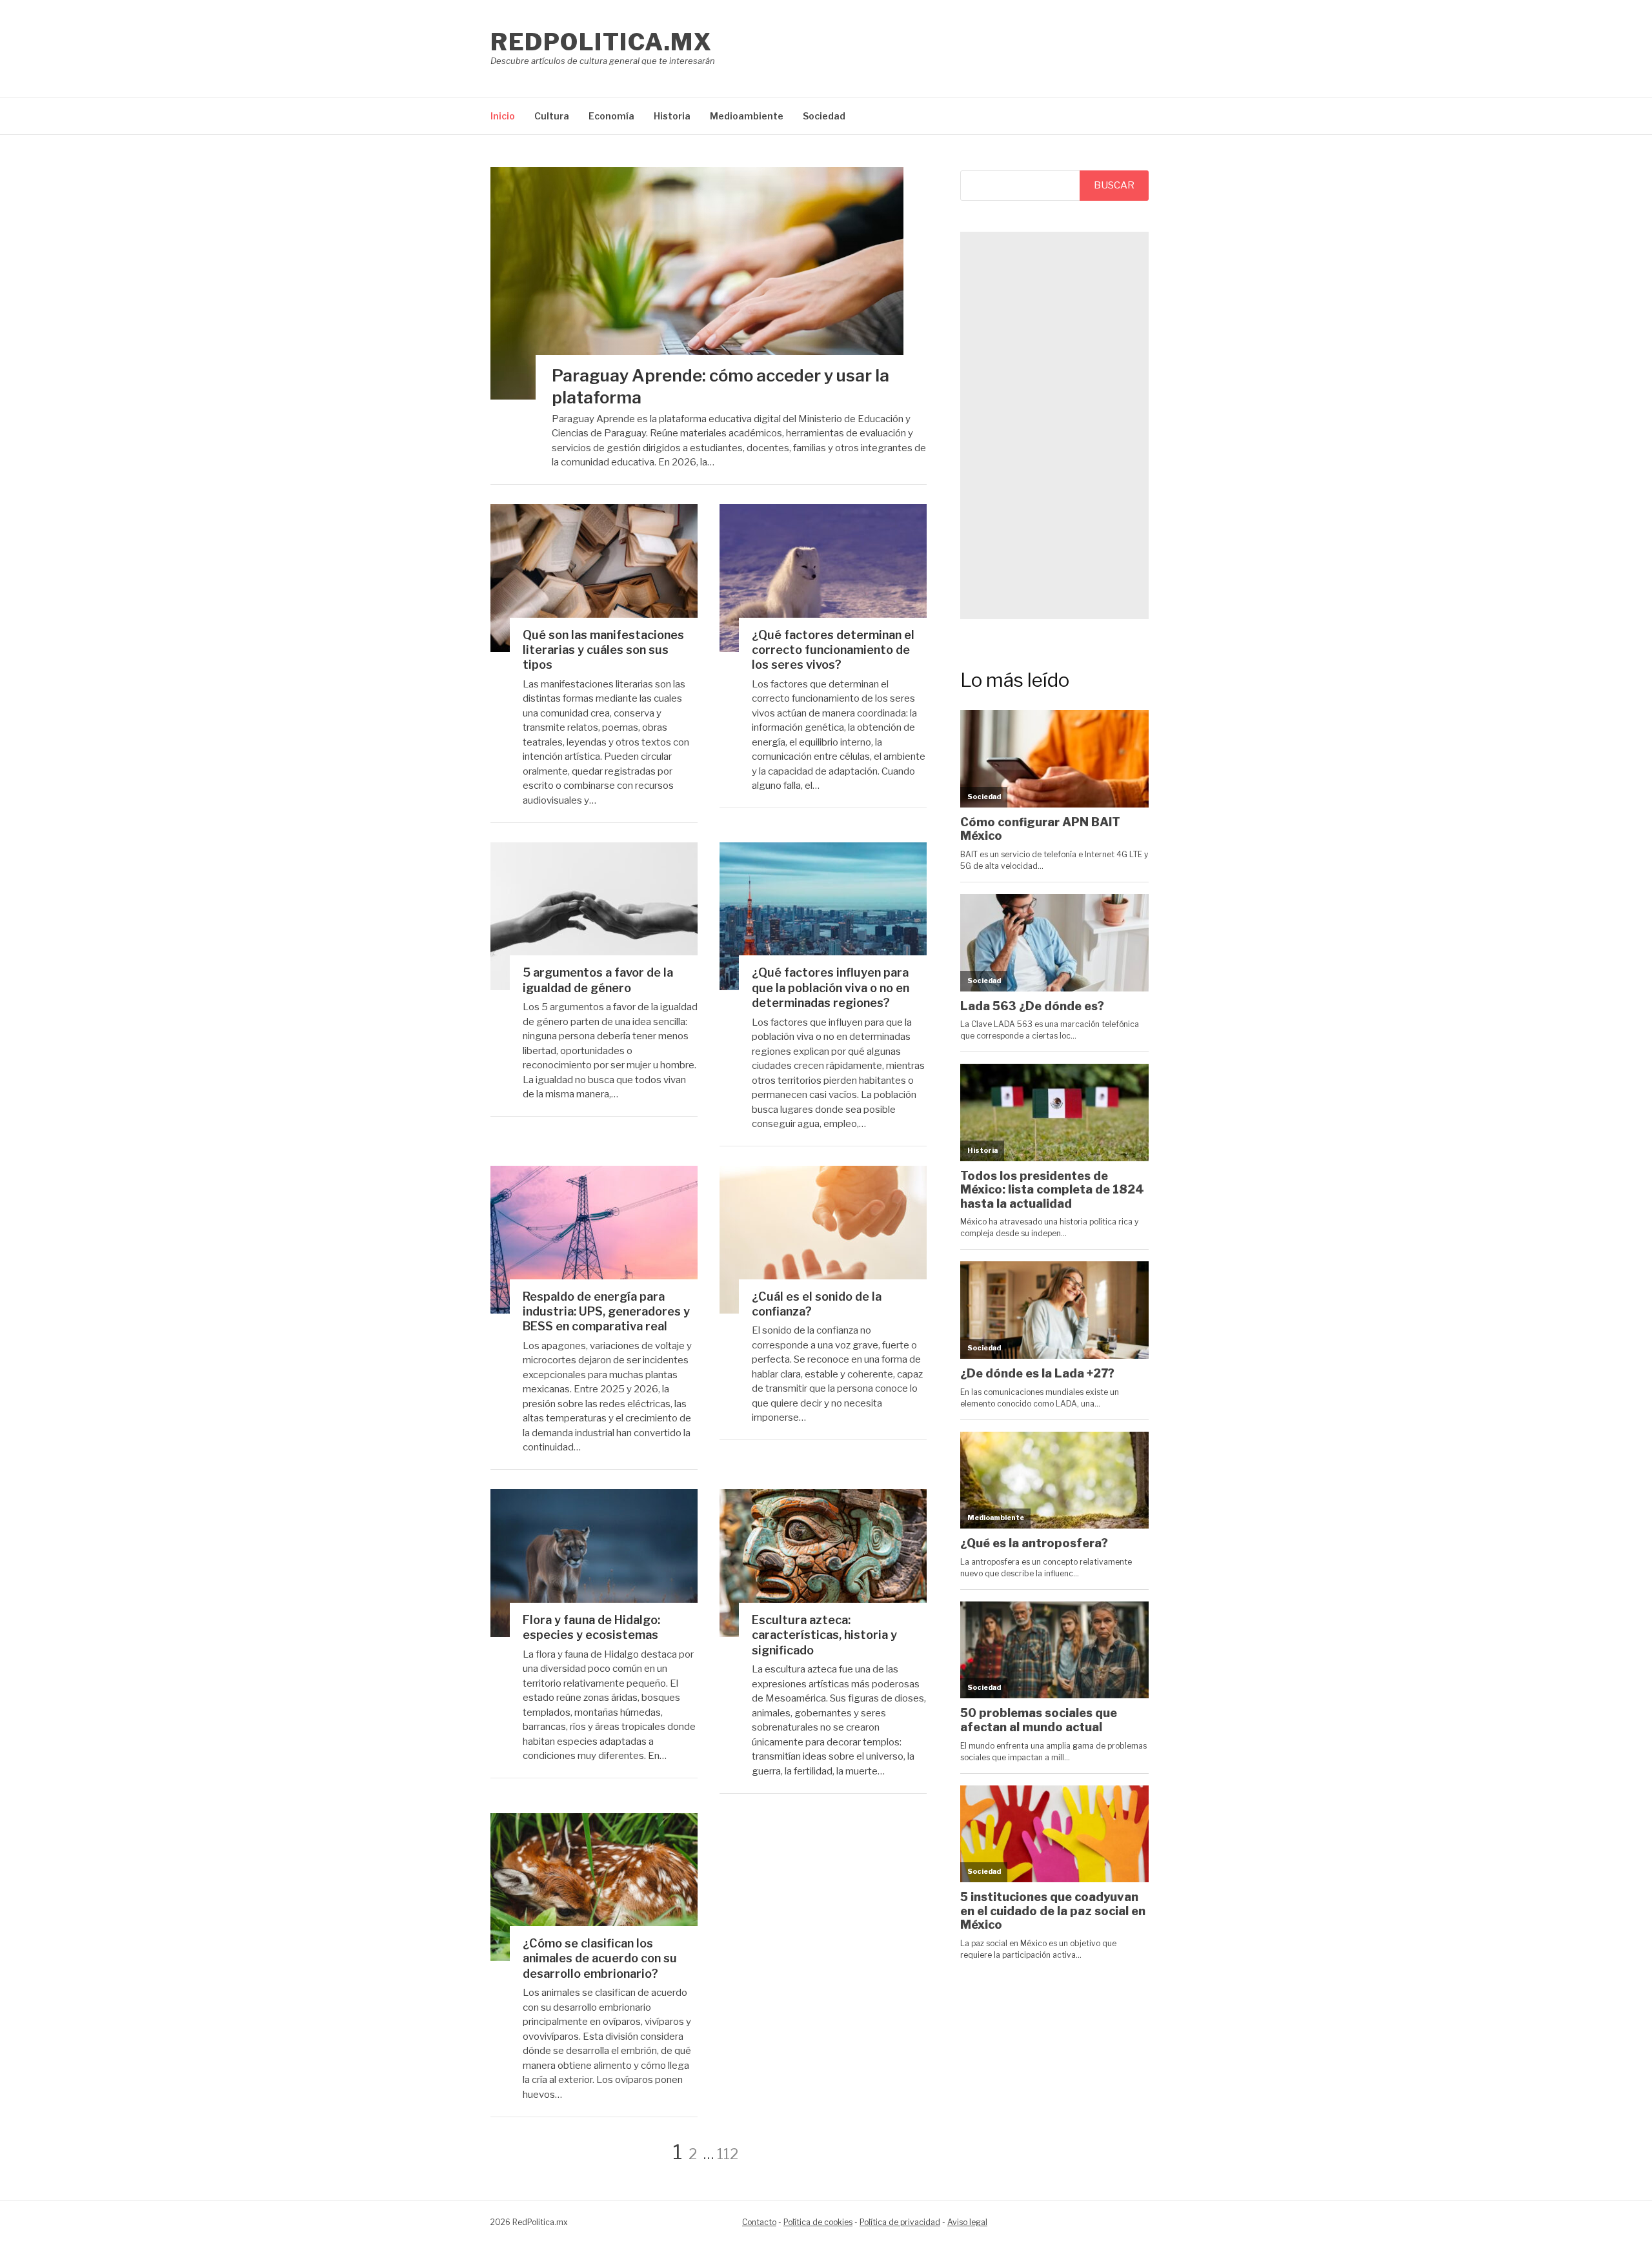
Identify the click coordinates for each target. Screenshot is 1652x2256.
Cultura (552, 116)
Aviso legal (967, 2222)
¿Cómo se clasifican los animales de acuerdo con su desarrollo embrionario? (600, 1958)
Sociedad (824, 116)
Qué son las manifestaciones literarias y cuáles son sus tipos (603, 650)
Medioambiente (747, 116)
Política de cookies (818, 2222)
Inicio (503, 116)
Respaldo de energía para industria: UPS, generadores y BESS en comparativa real (606, 1312)
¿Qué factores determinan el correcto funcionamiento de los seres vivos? (833, 650)
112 (728, 2154)
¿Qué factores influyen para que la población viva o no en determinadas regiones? (831, 988)
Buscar (1114, 185)
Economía (611, 116)
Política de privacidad (900, 2222)
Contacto (759, 2222)
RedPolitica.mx (601, 42)
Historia (672, 116)
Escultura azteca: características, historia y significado (824, 1635)
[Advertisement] (1054, 425)
